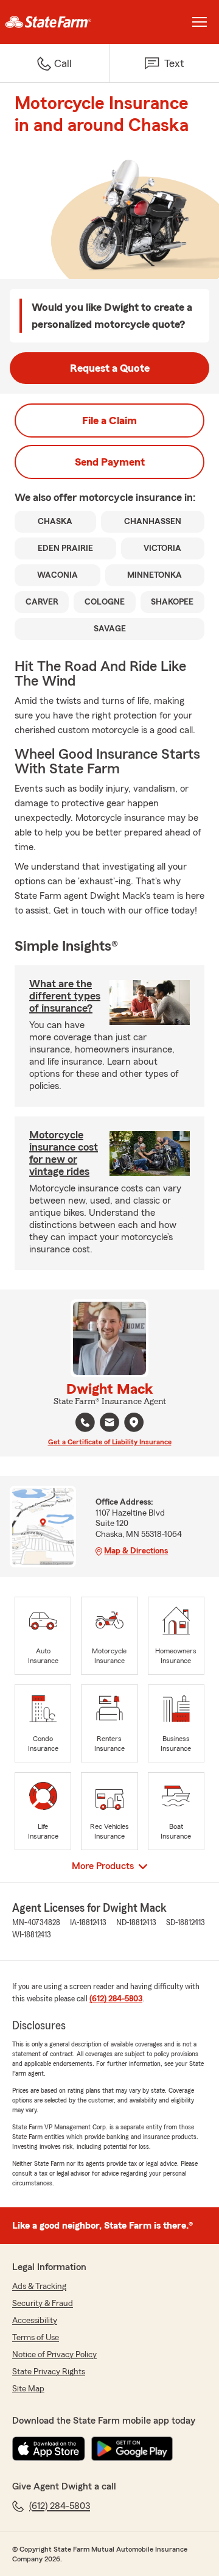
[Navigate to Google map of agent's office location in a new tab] (134, 1422)
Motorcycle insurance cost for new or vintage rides (64, 1153)
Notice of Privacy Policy (54, 2355)
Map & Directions (136, 1551)
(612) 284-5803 (116, 1999)
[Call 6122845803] (85, 1422)
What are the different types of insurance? (65, 996)
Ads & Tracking (39, 2287)
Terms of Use (36, 2338)
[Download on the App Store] (49, 2449)
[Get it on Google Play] (132, 2449)
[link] (55, 22)
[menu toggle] (200, 22)
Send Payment (110, 462)
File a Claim (109, 420)
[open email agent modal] (109, 1424)
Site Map (28, 2389)
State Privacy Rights (49, 2372)
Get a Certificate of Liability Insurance (110, 1442)
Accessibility (35, 2321)
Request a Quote (110, 368)
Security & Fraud (43, 2304)
